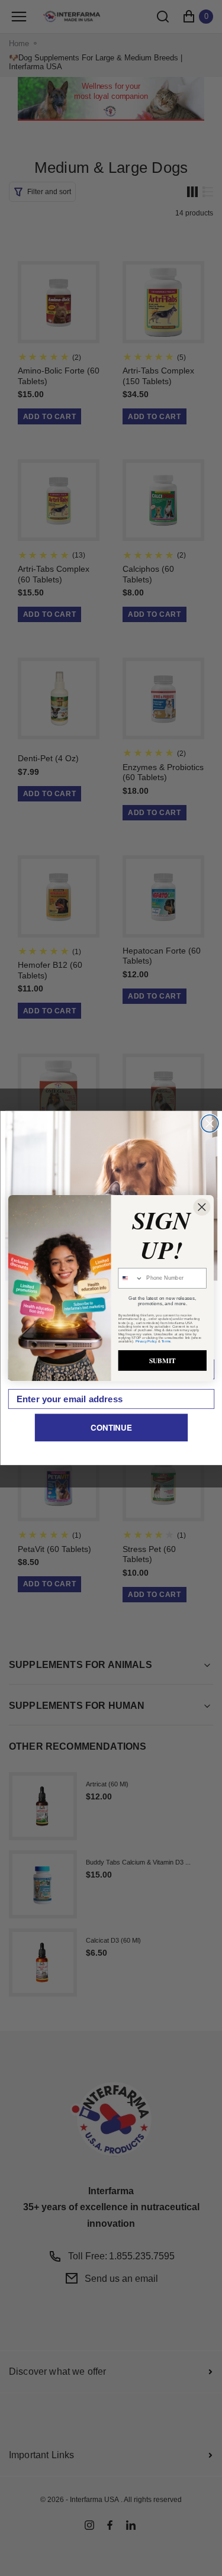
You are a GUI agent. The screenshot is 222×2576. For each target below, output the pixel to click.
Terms (166, 1341)
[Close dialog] (209, 1124)
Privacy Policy (146, 1341)
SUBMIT (163, 1361)
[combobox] (131, 1279)
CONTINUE (111, 1427)
